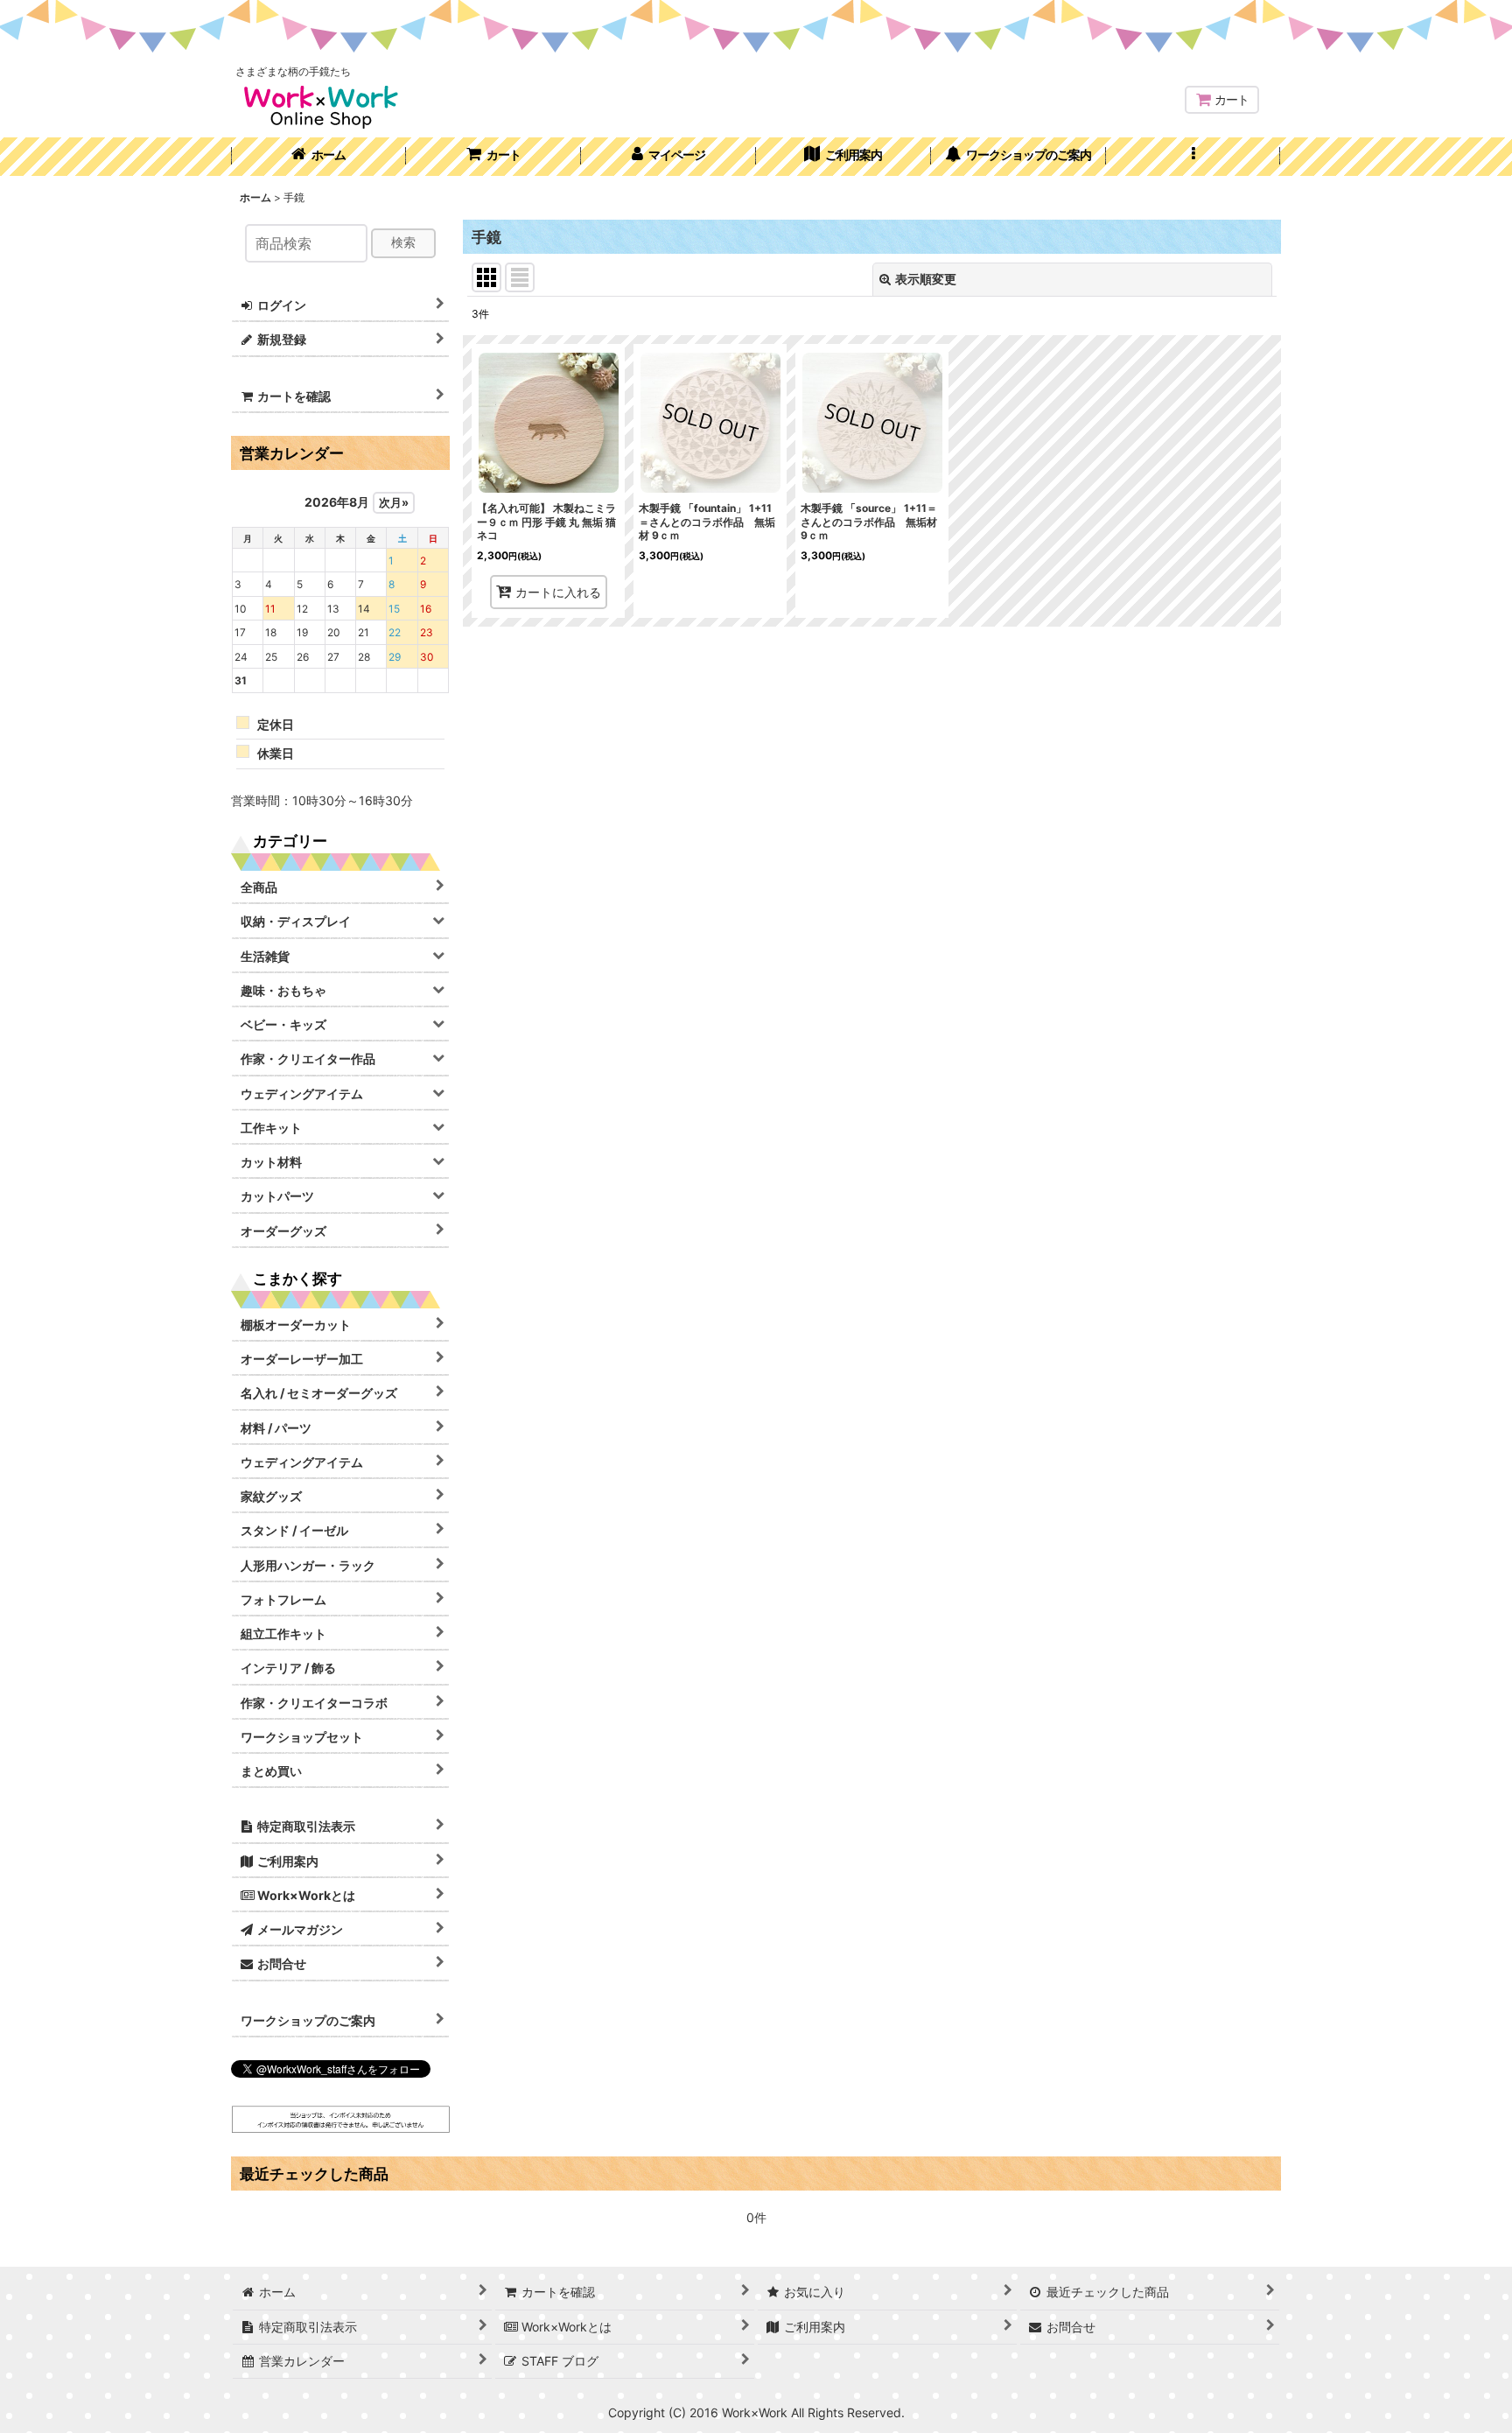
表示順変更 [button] (926, 279)
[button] (1193, 157)
